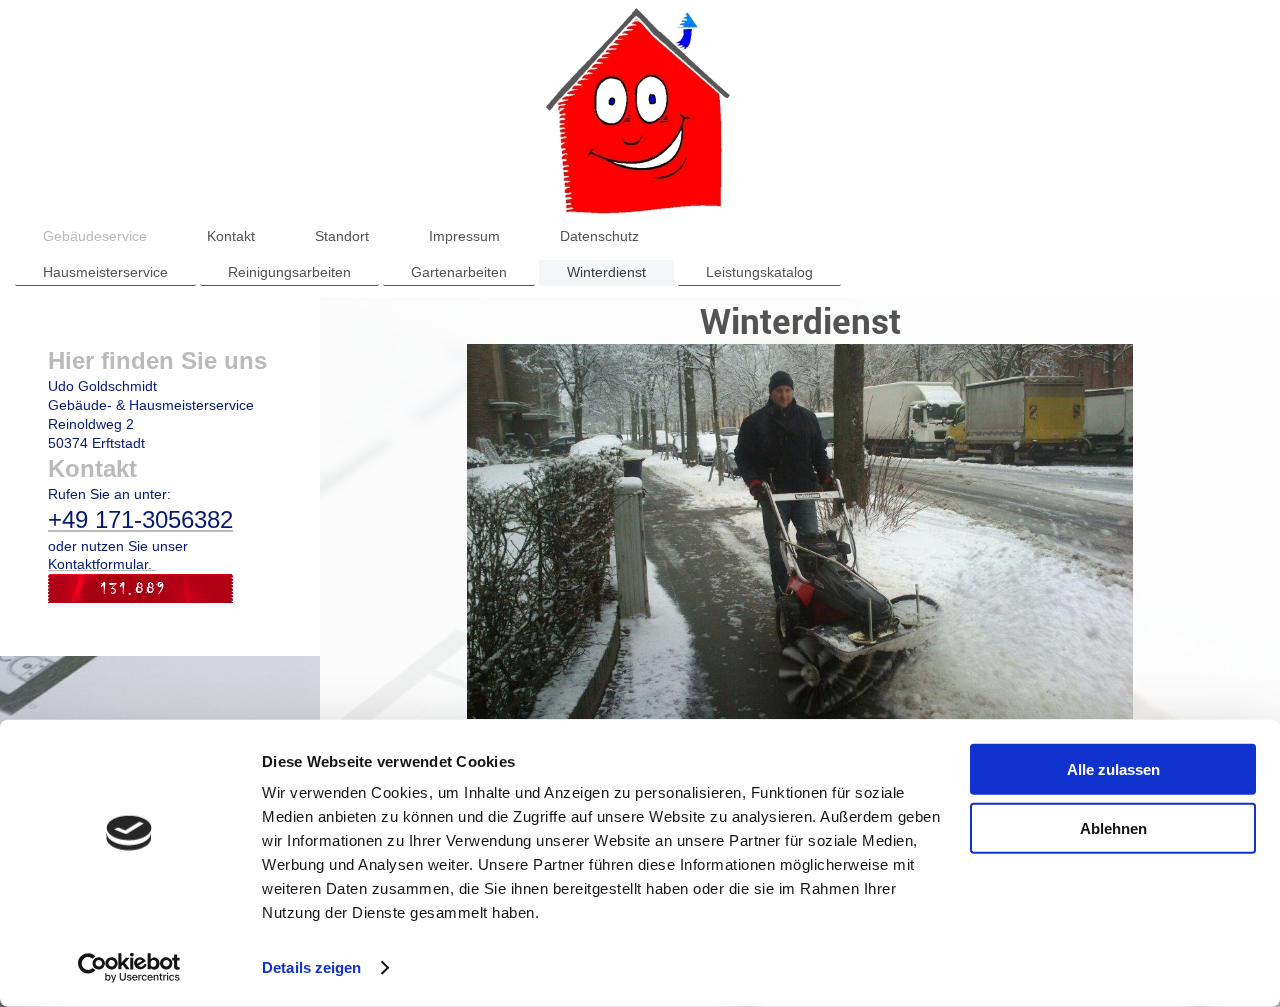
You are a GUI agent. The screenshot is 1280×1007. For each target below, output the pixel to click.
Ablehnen (1113, 827)
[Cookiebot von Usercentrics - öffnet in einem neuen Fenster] (129, 968)
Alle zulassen (1113, 769)
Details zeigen (311, 967)
